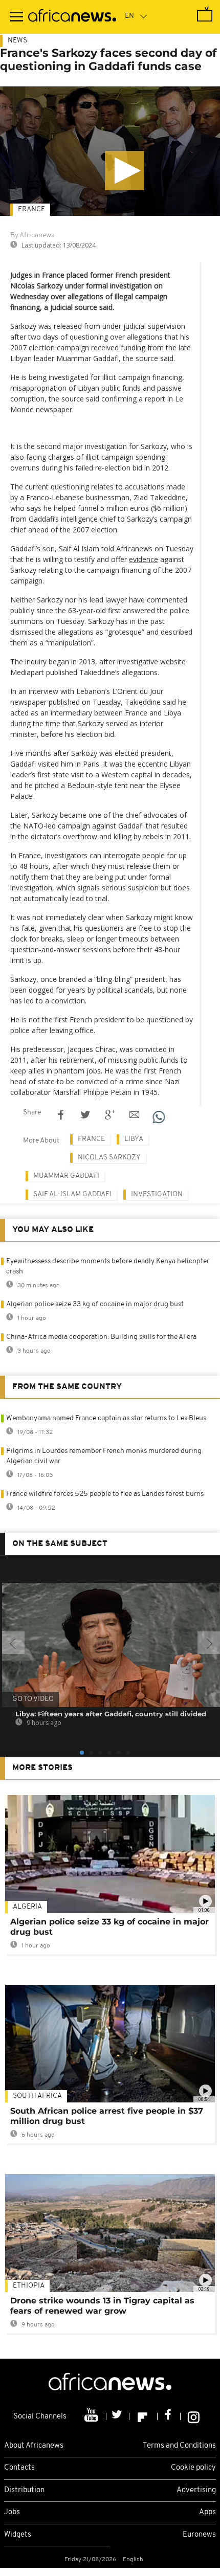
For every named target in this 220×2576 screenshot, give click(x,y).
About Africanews (34, 2446)
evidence (144, 559)
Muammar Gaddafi (66, 1176)
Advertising (196, 2490)
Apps (207, 2512)
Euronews (199, 2535)
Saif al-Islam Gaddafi (72, 1194)
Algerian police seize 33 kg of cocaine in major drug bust (95, 1304)
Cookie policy (193, 2468)
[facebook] (169, 2416)
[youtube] (92, 2416)
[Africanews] (72, 17)
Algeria (27, 1907)
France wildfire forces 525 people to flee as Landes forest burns (105, 1494)
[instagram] (194, 2416)
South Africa (37, 2096)
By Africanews (32, 236)
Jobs (12, 2512)
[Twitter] (118, 2416)
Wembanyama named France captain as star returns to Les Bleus (106, 1418)
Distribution (24, 2490)
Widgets (18, 2535)
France (31, 209)
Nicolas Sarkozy (109, 1158)
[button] (125, 171)
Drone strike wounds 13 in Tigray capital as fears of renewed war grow (102, 2306)
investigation (157, 1194)
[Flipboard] (144, 2416)
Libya (134, 1139)
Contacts (19, 2468)
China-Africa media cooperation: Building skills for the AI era (101, 1337)
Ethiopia (29, 2286)
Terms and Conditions (179, 2446)
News (17, 41)
